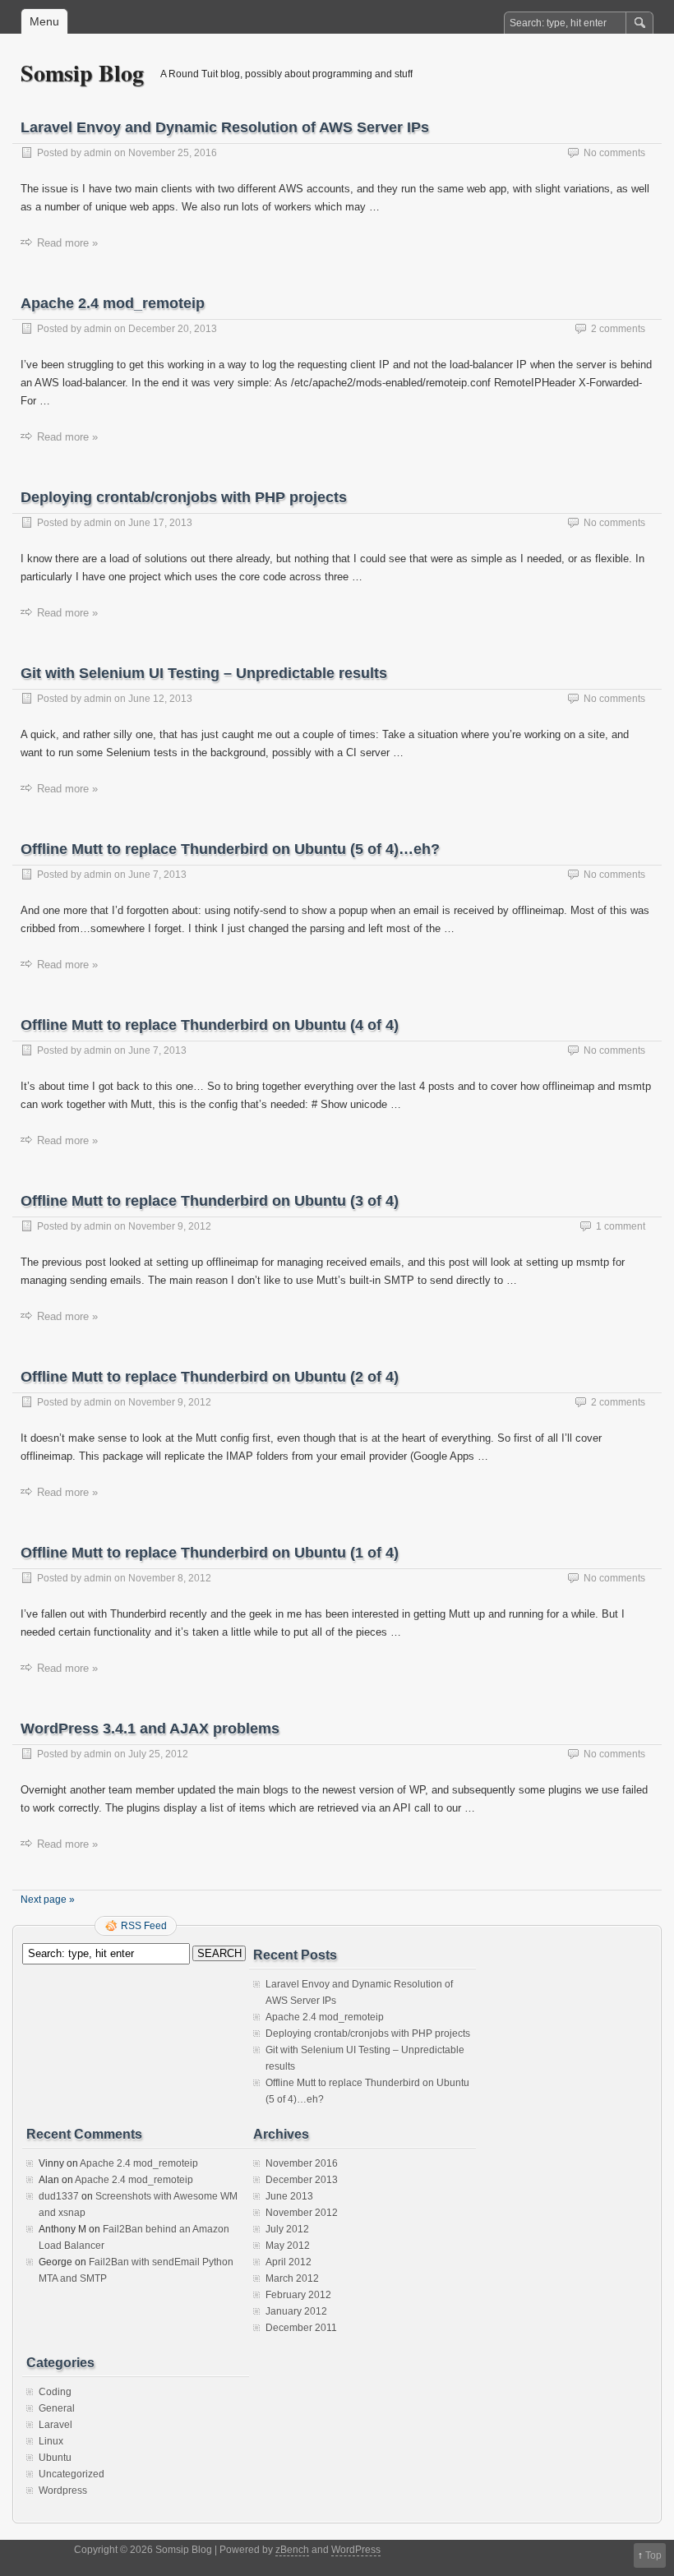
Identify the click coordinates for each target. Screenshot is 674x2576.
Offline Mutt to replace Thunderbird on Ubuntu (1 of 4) (210, 1553)
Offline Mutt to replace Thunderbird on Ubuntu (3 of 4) (210, 1201)
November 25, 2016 (173, 153)
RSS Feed (144, 1926)
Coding (55, 2392)
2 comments (618, 329)
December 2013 (302, 2180)
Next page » (48, 1900)
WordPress (356, 2550)
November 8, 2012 (170, 1578)
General (57, 2408)
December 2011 (301, 2328)
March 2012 (292, 2278)
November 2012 (302, 2213)
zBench (292, 2550)
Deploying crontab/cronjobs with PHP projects (184, 497)
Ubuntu (55, 2458)
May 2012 (288, 2246)
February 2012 (298, 2295)
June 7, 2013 (157, 875)
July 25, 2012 (158, 1754)
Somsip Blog (82, 73)
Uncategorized (72, 2474)
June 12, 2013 (160, 699)
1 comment (621, 1226)
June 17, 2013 (160, 523)
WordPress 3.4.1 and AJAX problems (150, 1729)
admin (98, 153)
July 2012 (287, 2229)
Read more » (67, 243)
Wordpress (63, 2491)
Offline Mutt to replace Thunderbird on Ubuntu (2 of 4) (210, 1377)
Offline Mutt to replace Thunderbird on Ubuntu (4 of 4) (210, 1025)
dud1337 (59, 2196)
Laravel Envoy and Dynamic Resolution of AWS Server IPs (225, 127)
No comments (614, 153)
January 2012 (296, 2311)
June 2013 (289, 2196)
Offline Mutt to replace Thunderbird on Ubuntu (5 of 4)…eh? (230, 849)
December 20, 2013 (173, 329)
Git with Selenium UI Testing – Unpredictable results (204, 673)
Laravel (55, 2425)
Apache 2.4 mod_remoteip (113, 303)
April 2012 (289, 2262)
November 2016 (302, 2163)
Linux (51, 2441)
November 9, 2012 (170, 1226)
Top (653, 2555)
